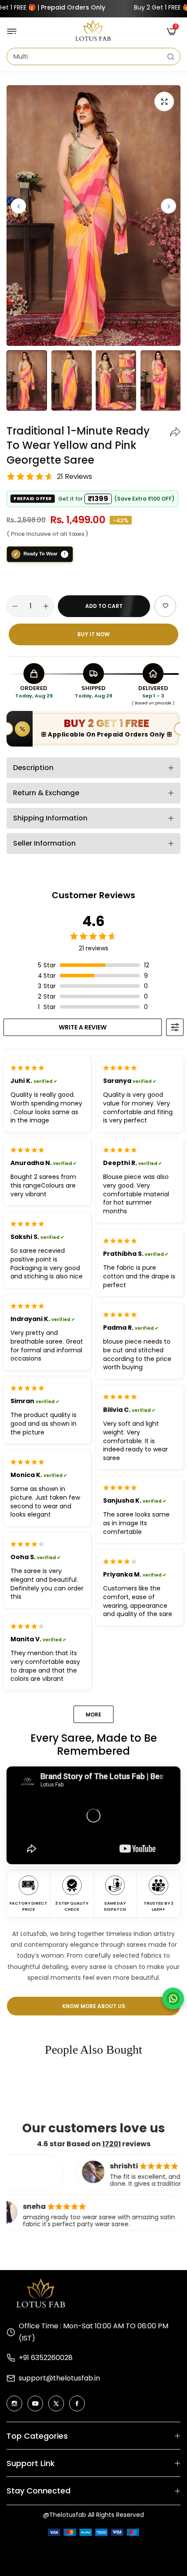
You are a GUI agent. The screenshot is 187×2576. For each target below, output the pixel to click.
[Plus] (46, 606)
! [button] (65, 554)
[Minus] (15, 606)
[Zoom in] (164, 101)
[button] (169, 206)
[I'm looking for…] (171, 56)
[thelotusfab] (93, 31)
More (93, 1715)
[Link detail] (14, 2403)
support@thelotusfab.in (59, 2378)
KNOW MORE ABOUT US (94, 2006)
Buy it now (93, 634)
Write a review (83, 1027)
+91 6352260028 (46, 2358)
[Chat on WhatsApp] (173, 1998)
